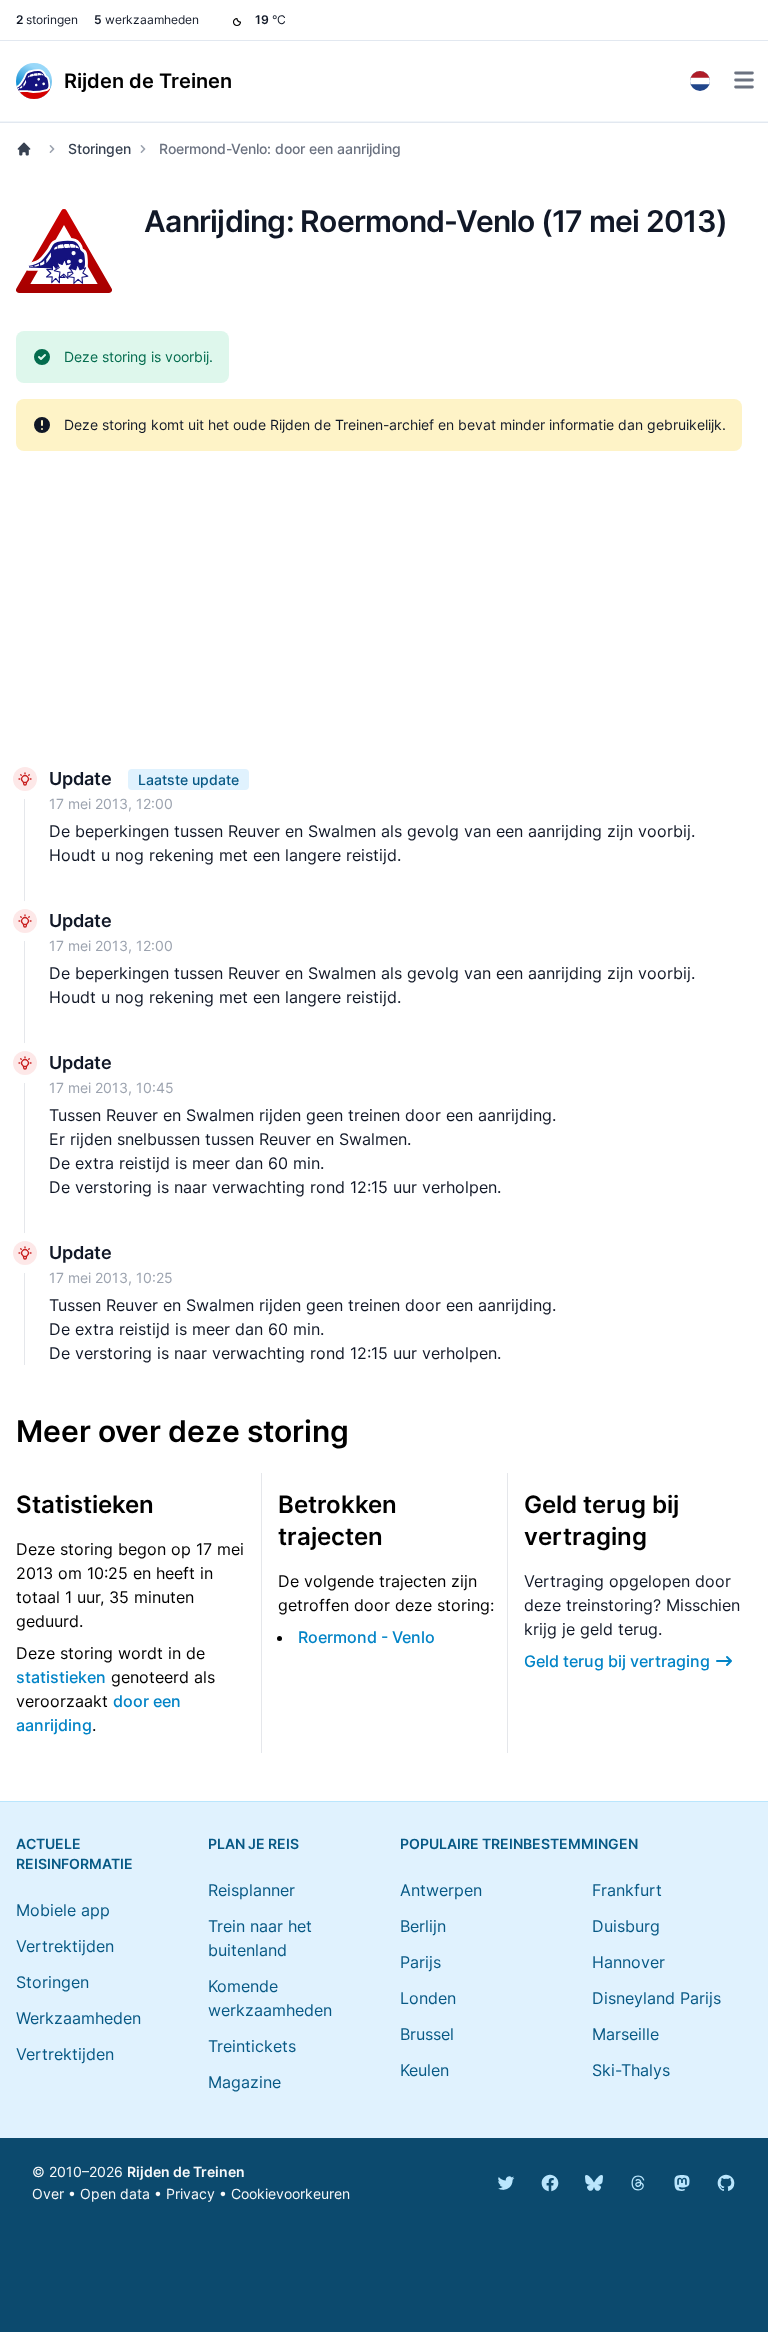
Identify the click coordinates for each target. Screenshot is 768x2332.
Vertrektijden (65, 1946)
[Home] (28, 149)
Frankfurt (627, 1890)
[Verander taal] (700, 81)
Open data (115, 2193)
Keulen (424, 2070)
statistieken (61, 1677)
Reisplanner (251, 1890)
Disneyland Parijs (656, 1998)
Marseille (625, 2034)
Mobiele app (63, 1910)
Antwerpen (441, 1890)
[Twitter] (506, 2183)
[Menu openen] (744, 80)
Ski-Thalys (631, 2070)
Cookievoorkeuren (290, 2193)
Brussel (427, 2034)
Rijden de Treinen (186, 2171)
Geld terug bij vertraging (617, 1661)
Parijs (420, 1962)
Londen (428, 1998)
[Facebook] (550, 2183)
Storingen (99, 148)
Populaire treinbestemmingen (519, 1843)
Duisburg (626, 1926)
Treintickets (252, 2046)
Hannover (628, 1962)
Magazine (244, 2082)
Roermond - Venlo (366, 1637)
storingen (47, 19)
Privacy (190, 2193)
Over (48, 2193)
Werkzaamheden (78, 2018)
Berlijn (423, 1926)
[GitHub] (726, 2183)
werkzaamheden (146, 19)
